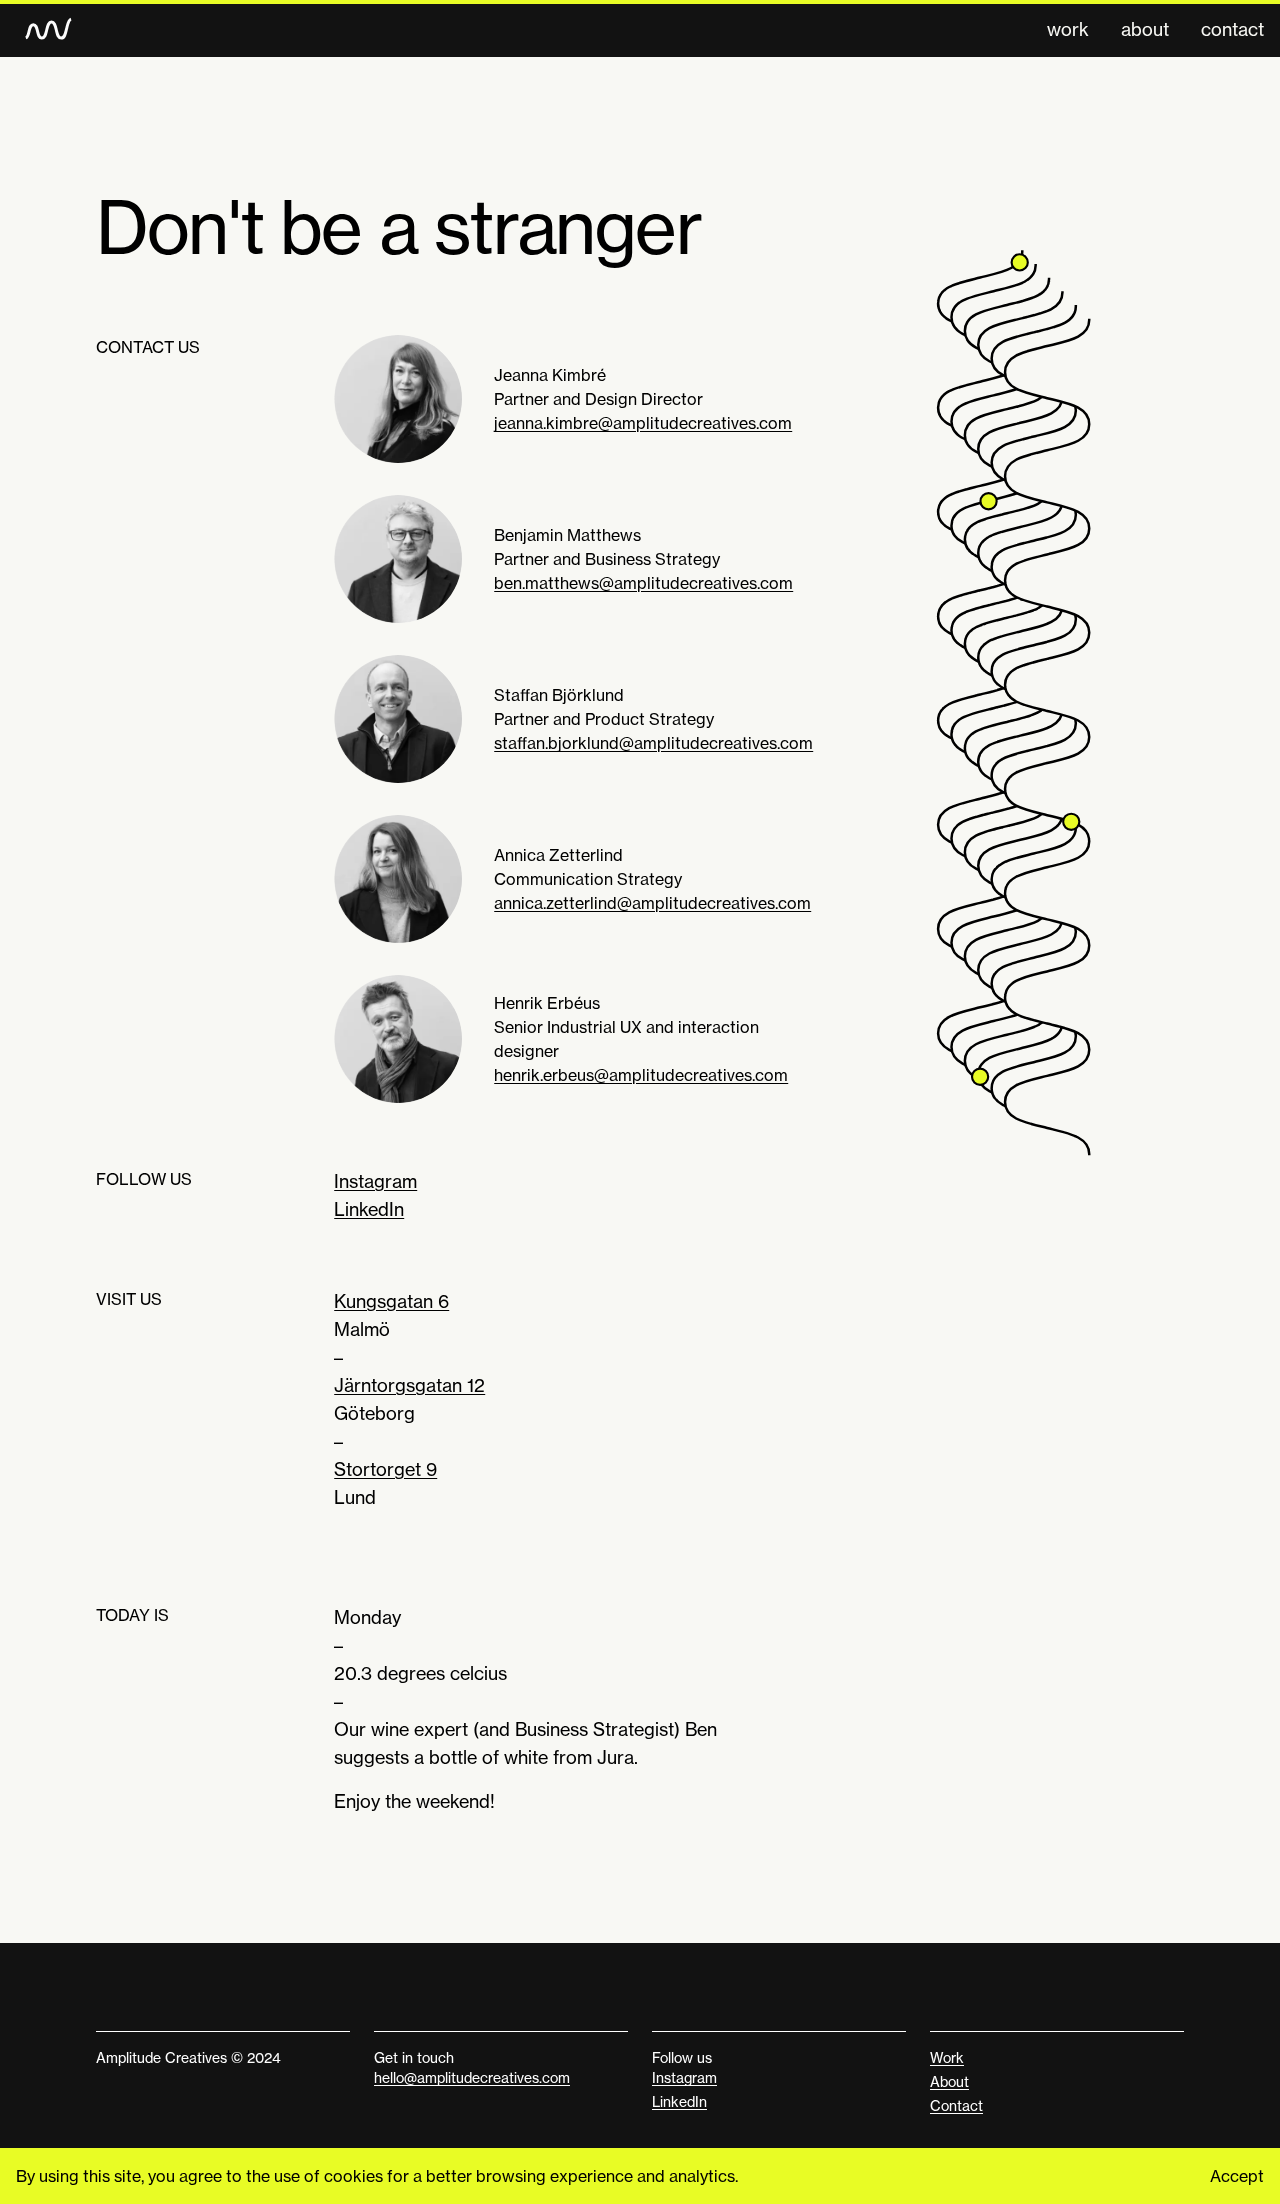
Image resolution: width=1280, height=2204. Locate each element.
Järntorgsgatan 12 (409, 1385)
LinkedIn (369, 1209)
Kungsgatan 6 (391, 1301)
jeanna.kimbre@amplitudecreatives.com (643, 423)
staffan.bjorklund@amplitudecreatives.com (653, 743)
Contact (1232, 29)
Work (1068, 29)
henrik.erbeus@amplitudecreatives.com (641, 1075)
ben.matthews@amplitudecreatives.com (643, 583)
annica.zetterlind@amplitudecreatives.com (652, 903)
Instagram (375, 1181)
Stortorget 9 (385, 1469)
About (1145, 29)
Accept (1237, 2176)
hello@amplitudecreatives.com (472, 2077)
